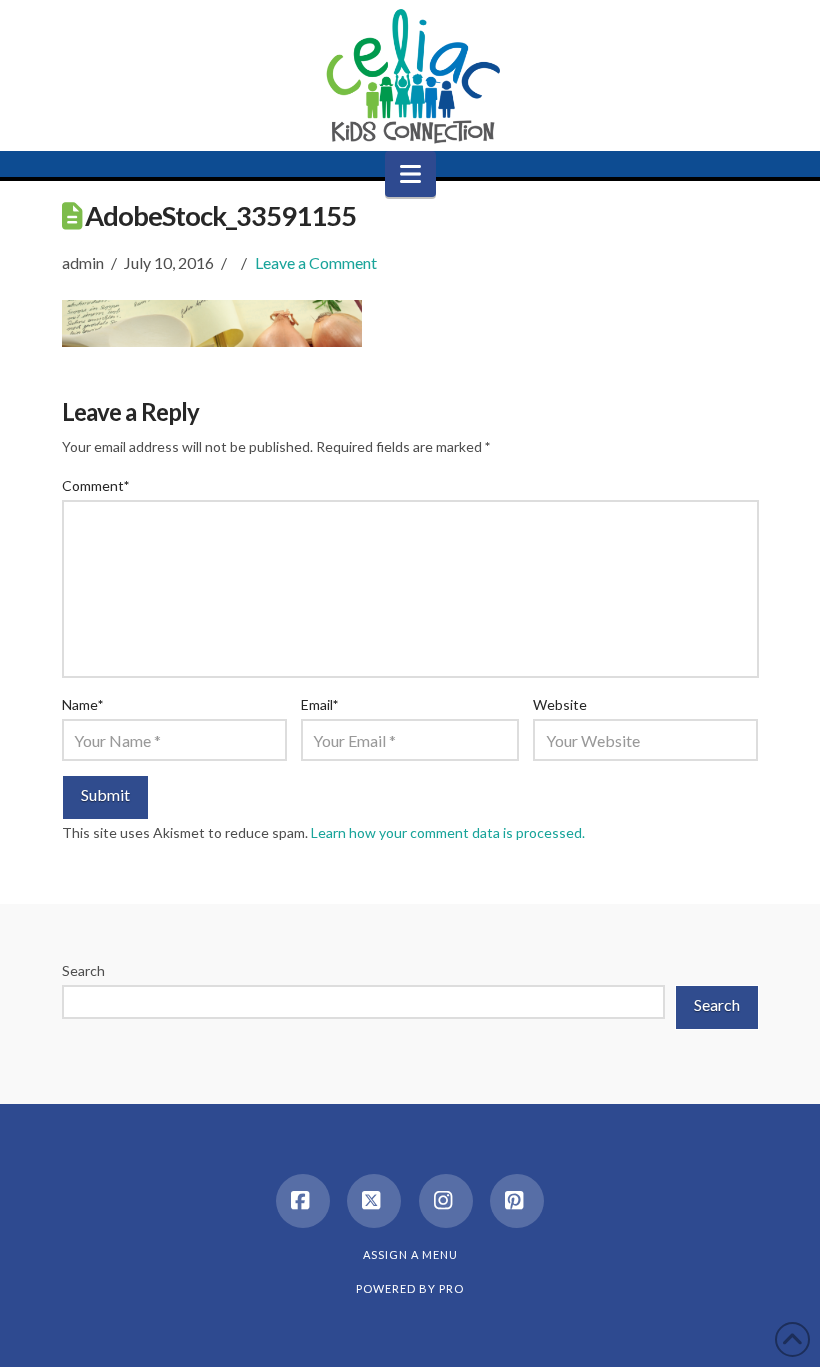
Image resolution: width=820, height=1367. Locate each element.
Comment (96, 485)
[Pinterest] (517, 1201)
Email (320, 704)
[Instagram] (446, 1201)
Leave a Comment (316, 262)
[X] (374, 1201)
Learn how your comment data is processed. (448, 832)
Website (560, 704)
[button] (410, 174)
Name (83, 704)
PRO (451, 1288)
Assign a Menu (410, 1254)
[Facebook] (303, 1201)
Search (83, 970)
